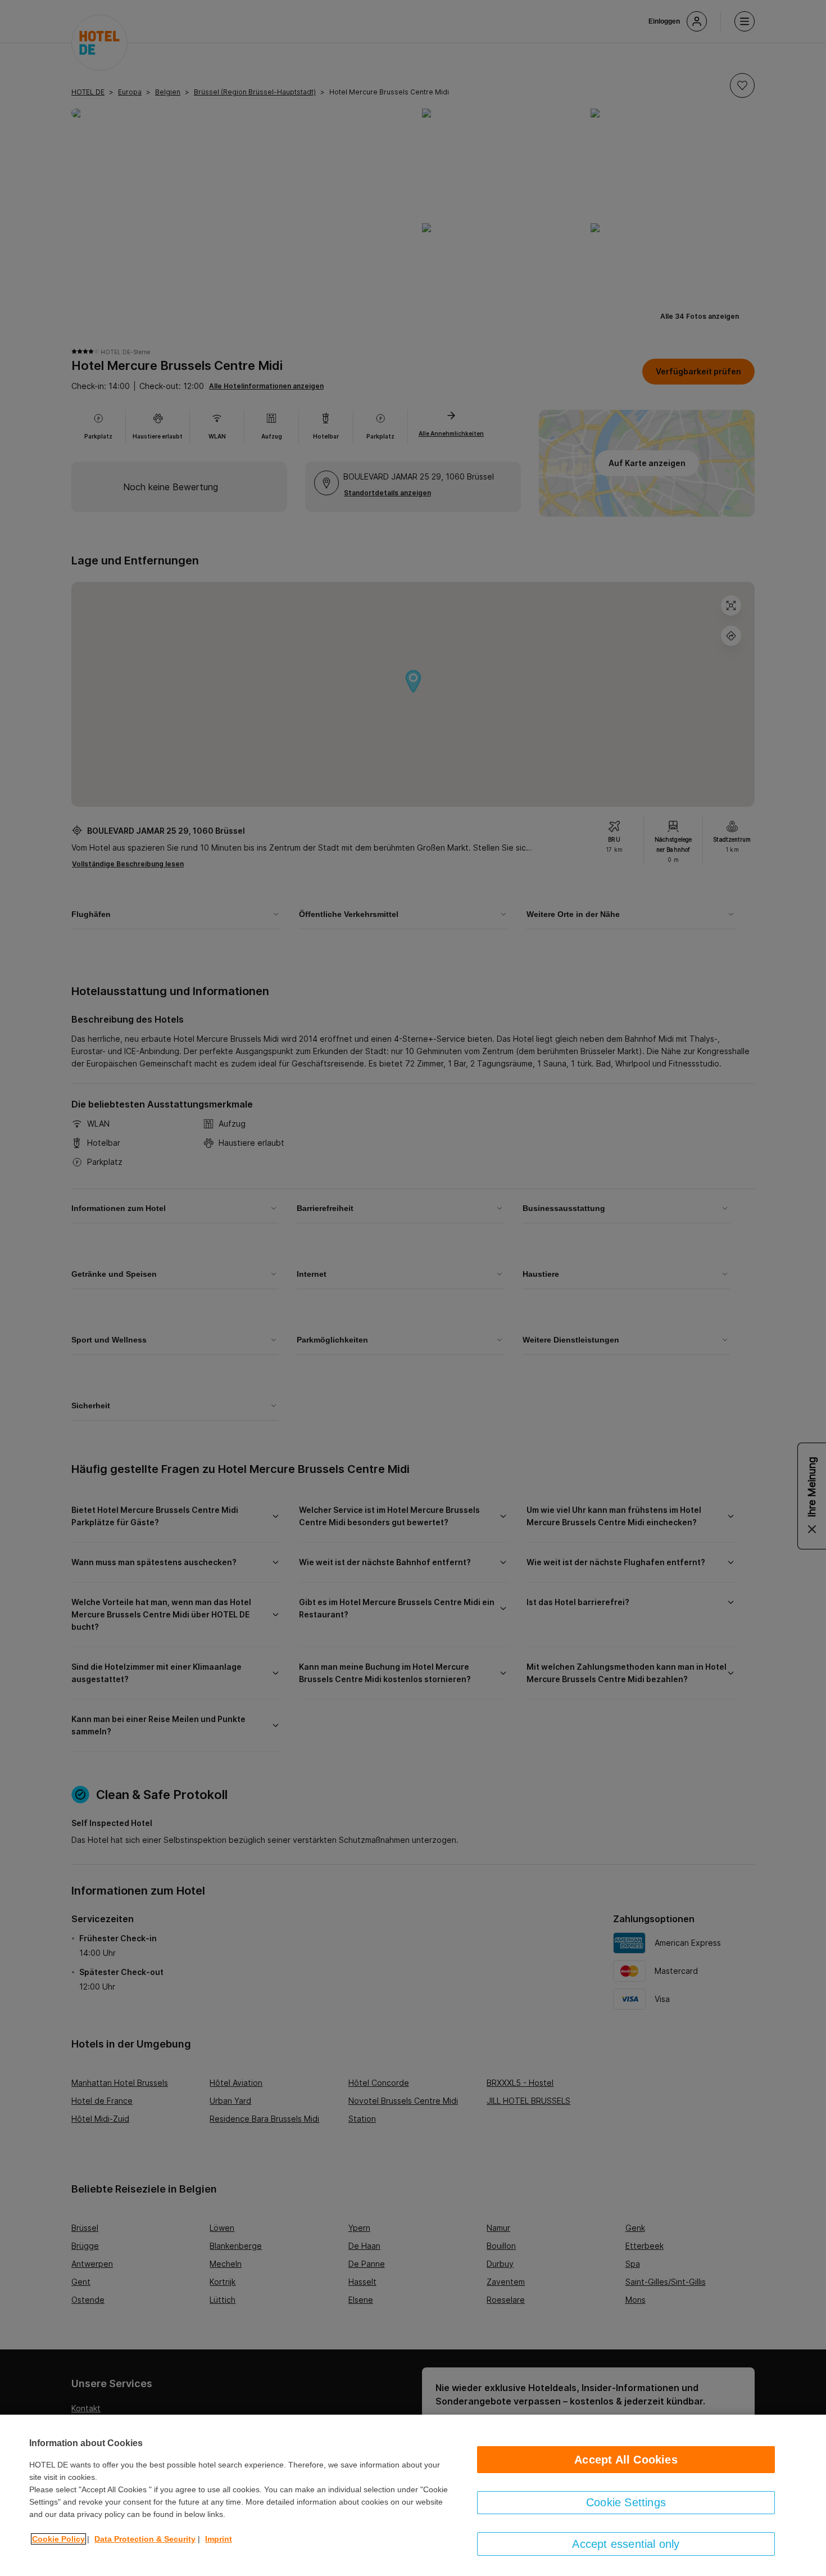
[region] (413, 2495)
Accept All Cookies (626, 2460)
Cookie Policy (58, 2539)
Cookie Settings (626, 2502)
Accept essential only (626, 2544)
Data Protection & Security (145, 2539)
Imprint (219, 2539)
